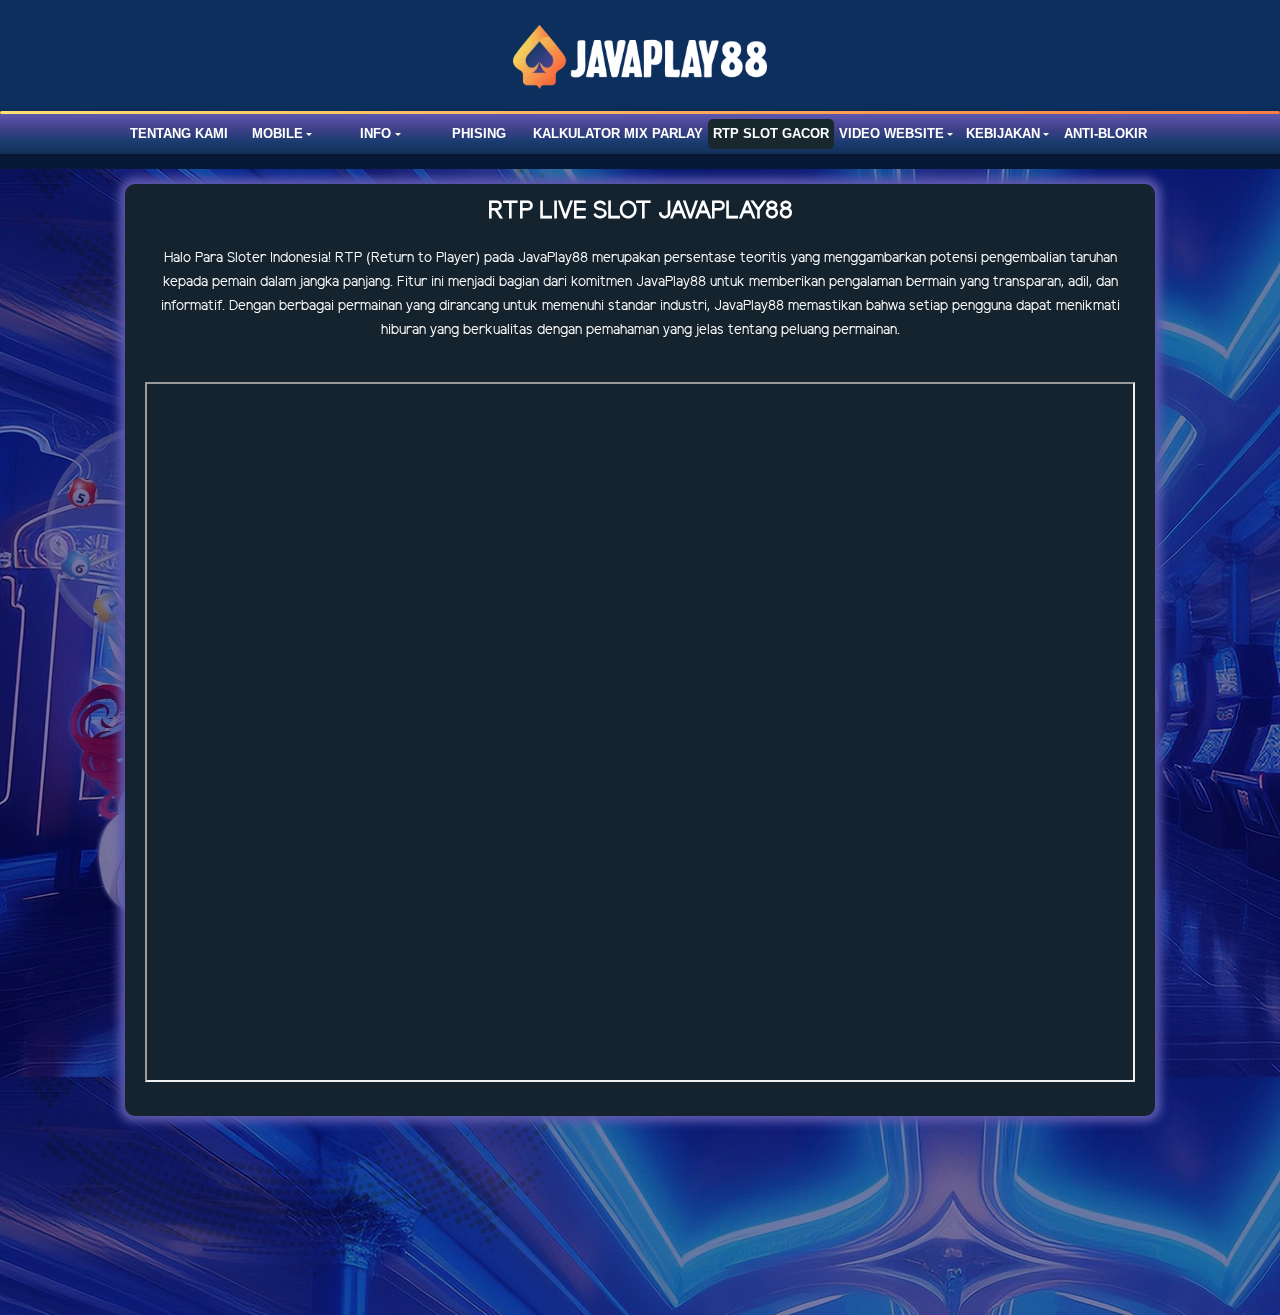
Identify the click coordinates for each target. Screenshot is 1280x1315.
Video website (891, 133)
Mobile (277, 133)
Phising (479, 133)
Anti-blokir (1105, 133)
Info (375, 133)
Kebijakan (1003, 133)
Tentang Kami (179, 133)
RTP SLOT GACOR (771, 133)
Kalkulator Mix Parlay (618, 133)
